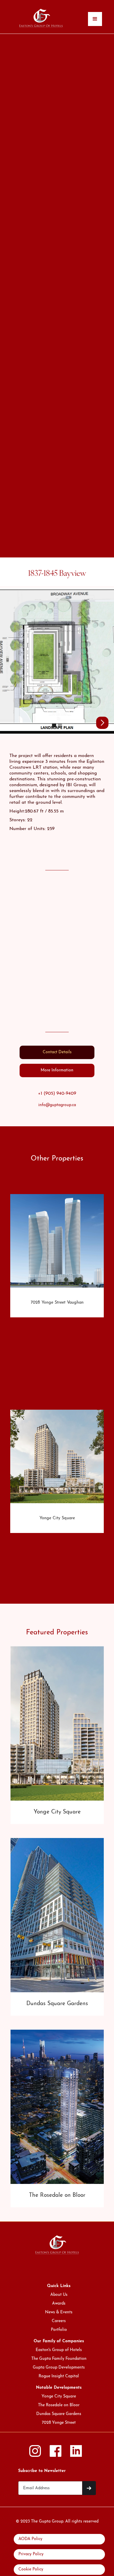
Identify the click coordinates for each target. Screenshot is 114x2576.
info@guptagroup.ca (57, 1105)
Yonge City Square (59, 2396)
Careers (59, 2321)
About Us (59, 2295)
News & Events (59, 2312)
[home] (42, 17)
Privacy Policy (31, 2554)
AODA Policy (30, 2539)
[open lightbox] (57, 661)
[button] (95, 19)
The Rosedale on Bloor (59, 2405)
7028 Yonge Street (59, 2423)
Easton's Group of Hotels (59, 2350)
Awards (59, 2304)
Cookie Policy (31, 2569)
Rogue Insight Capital (59, 2376)
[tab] (57, 1052)
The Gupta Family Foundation (59, 2359)
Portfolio (59, 2330)
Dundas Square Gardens (59, 2414)
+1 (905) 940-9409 (57, 1094)
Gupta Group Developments (59, 2368)
